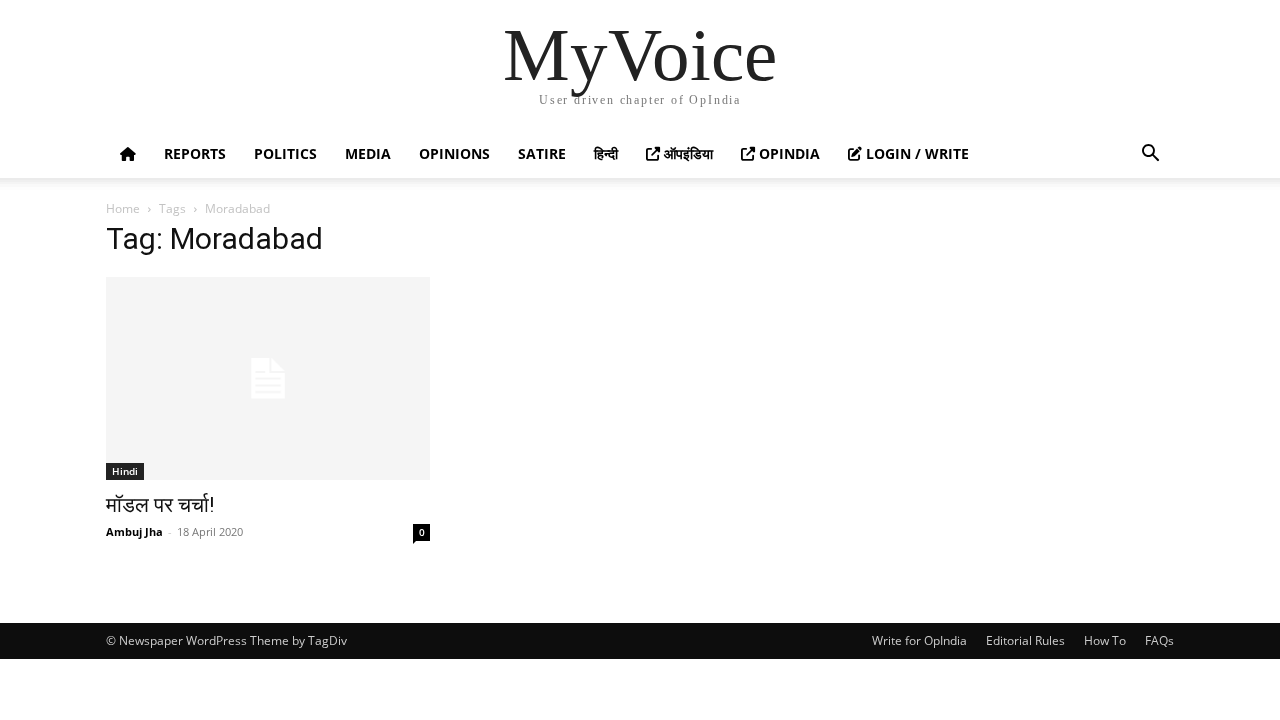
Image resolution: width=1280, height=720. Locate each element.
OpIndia (787, 153)
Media (368, 153)
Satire (542, 153)
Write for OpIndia (919, 640)
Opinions (454, 153)
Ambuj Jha (134, 531)
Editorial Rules (1025, 640)
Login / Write (915, 153)
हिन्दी (606, 153)
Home (123, 208)
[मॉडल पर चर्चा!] (268, 378)
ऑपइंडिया (686, 153)
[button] (1150, 155)
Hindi (125, 471)
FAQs (1159, 640)
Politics (285, 153)
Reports (195, 153)
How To (1105, 640)
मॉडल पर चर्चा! (160, 505)
